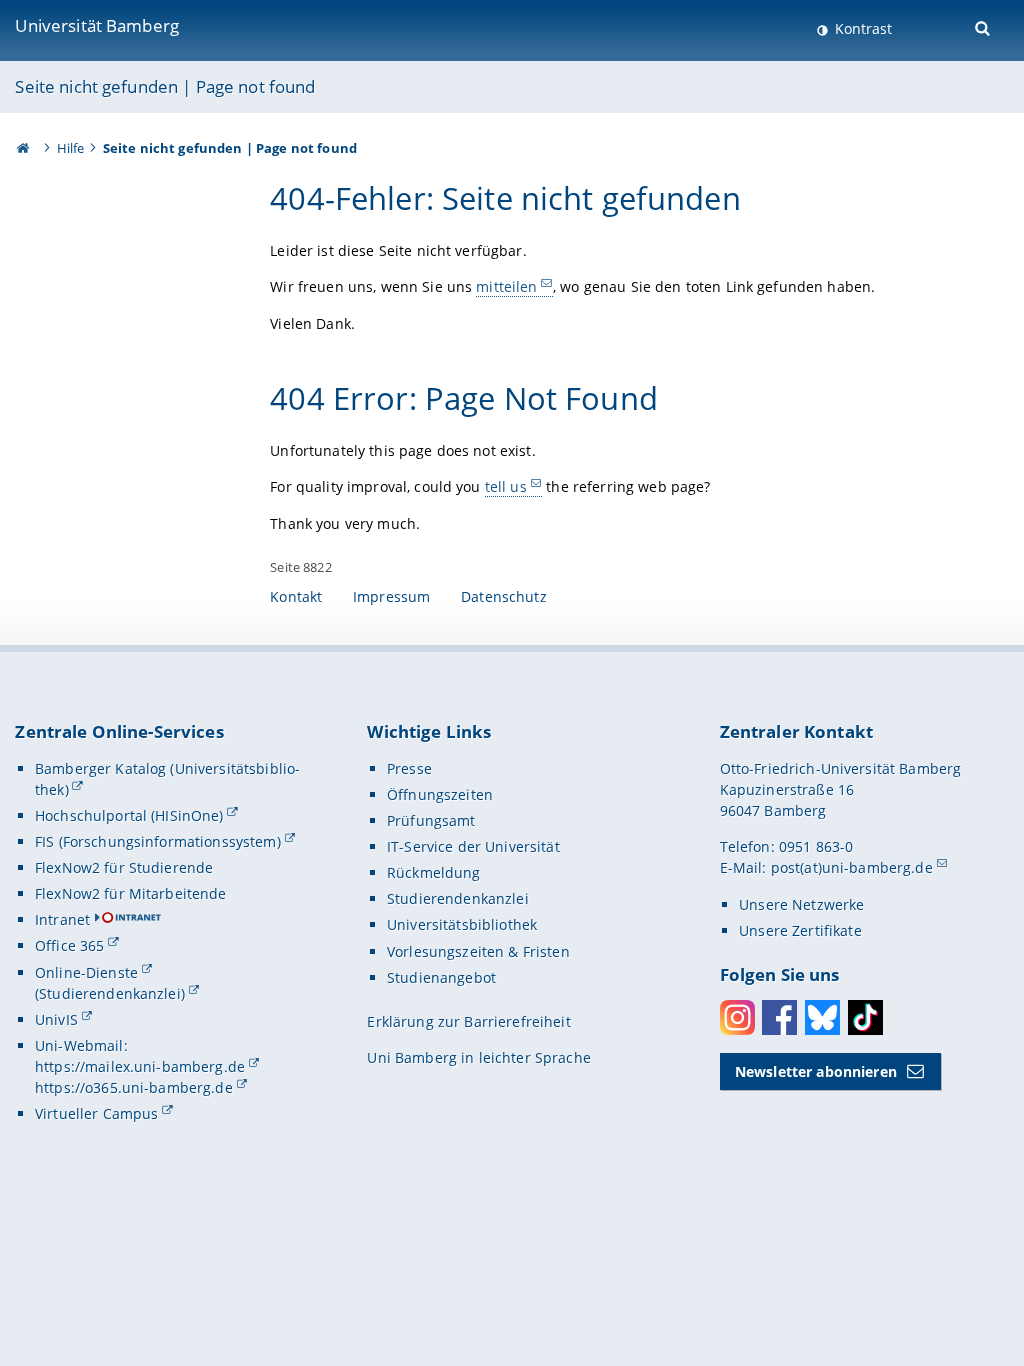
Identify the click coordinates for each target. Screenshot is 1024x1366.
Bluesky (822, 1017)
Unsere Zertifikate (800, 930)
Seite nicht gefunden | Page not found (165, 86)
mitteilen (506, 286)
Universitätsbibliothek (462, 924)
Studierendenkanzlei (458, 898)
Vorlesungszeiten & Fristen (478, 951)
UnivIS (56, 1019)
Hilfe (71, 148)
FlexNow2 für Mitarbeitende (131, 893)
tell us (506, 486)
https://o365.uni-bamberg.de (134, 1087)
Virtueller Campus (96, 1113)
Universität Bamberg (97, 25)
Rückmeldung (434, 872)
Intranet (62, 919)
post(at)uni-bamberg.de (852, 867)
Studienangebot (441, 977)
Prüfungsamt (431, 820)
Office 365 (69, 945)
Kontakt (296, 596)
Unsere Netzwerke (801, 904)
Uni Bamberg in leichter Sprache (478, 1057)
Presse (409, 768)
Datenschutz (504, 596)
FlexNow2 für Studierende (124, 867)
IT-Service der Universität (473, 846)
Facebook (779, 1017)
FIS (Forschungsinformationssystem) (158, 841)
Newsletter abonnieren (816, 1071)
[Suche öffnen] (984, 26)
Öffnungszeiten (440, 794)
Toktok (865, 1017)
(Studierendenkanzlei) (110, 993)
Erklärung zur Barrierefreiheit (468, 1021)
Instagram (737, 1017)
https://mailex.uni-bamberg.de (140, 1066)
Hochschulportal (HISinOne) (129, 815)
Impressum (391, 596)
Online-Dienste (86, 972)
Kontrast (861, 28)
